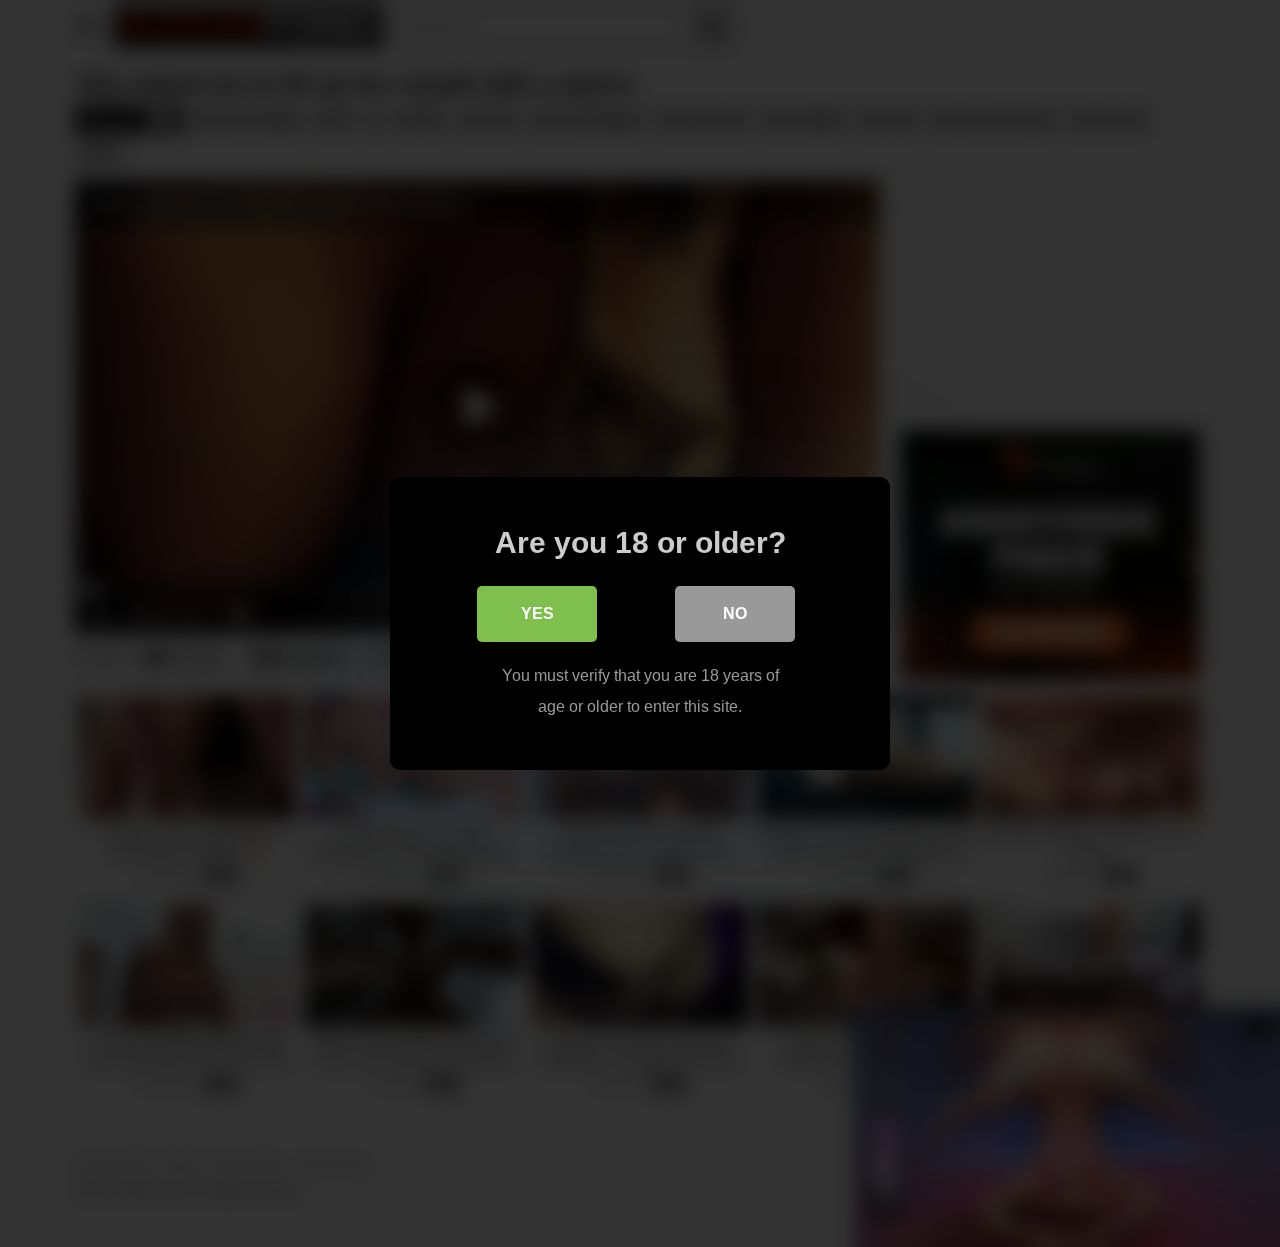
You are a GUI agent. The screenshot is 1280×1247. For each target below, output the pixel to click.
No (735, 613)
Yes (537, 613)
